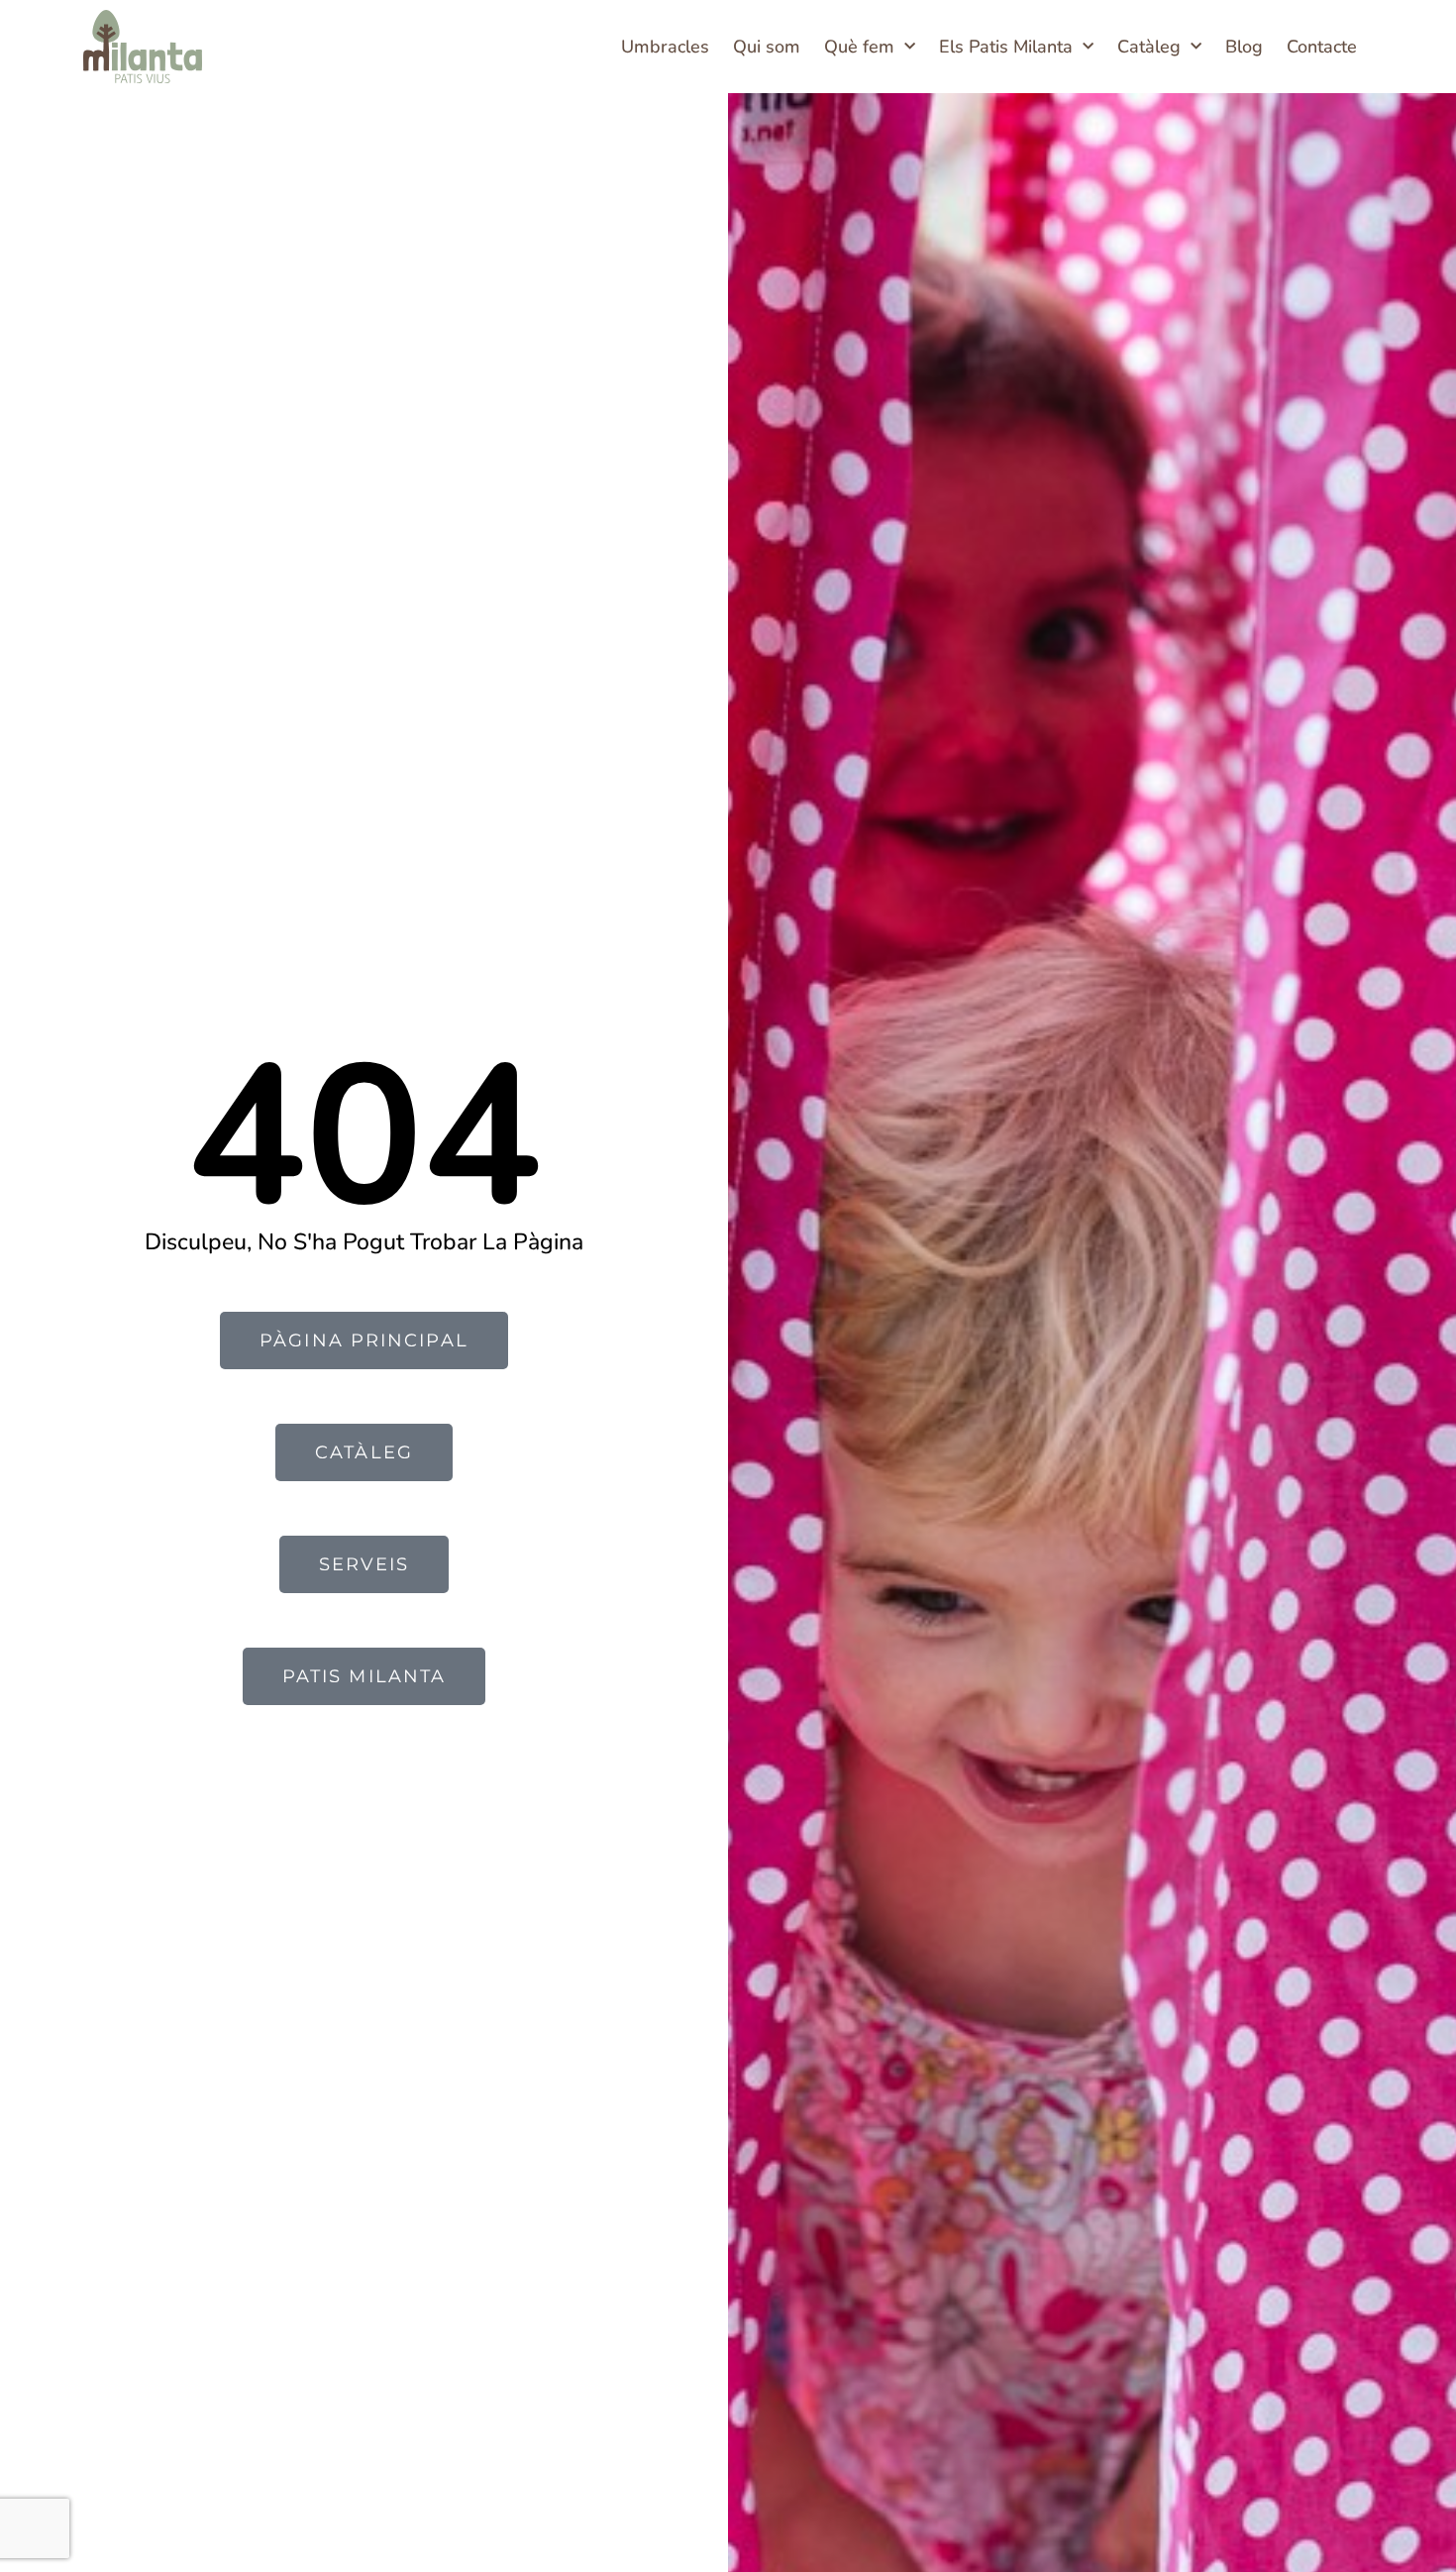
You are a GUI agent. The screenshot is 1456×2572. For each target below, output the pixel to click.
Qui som (767, 47)
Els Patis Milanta (1006, 47)
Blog (1244, 47)
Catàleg (1149, 47)
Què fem (859, 47)
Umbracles (665, 47)
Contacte (1322, 47)
